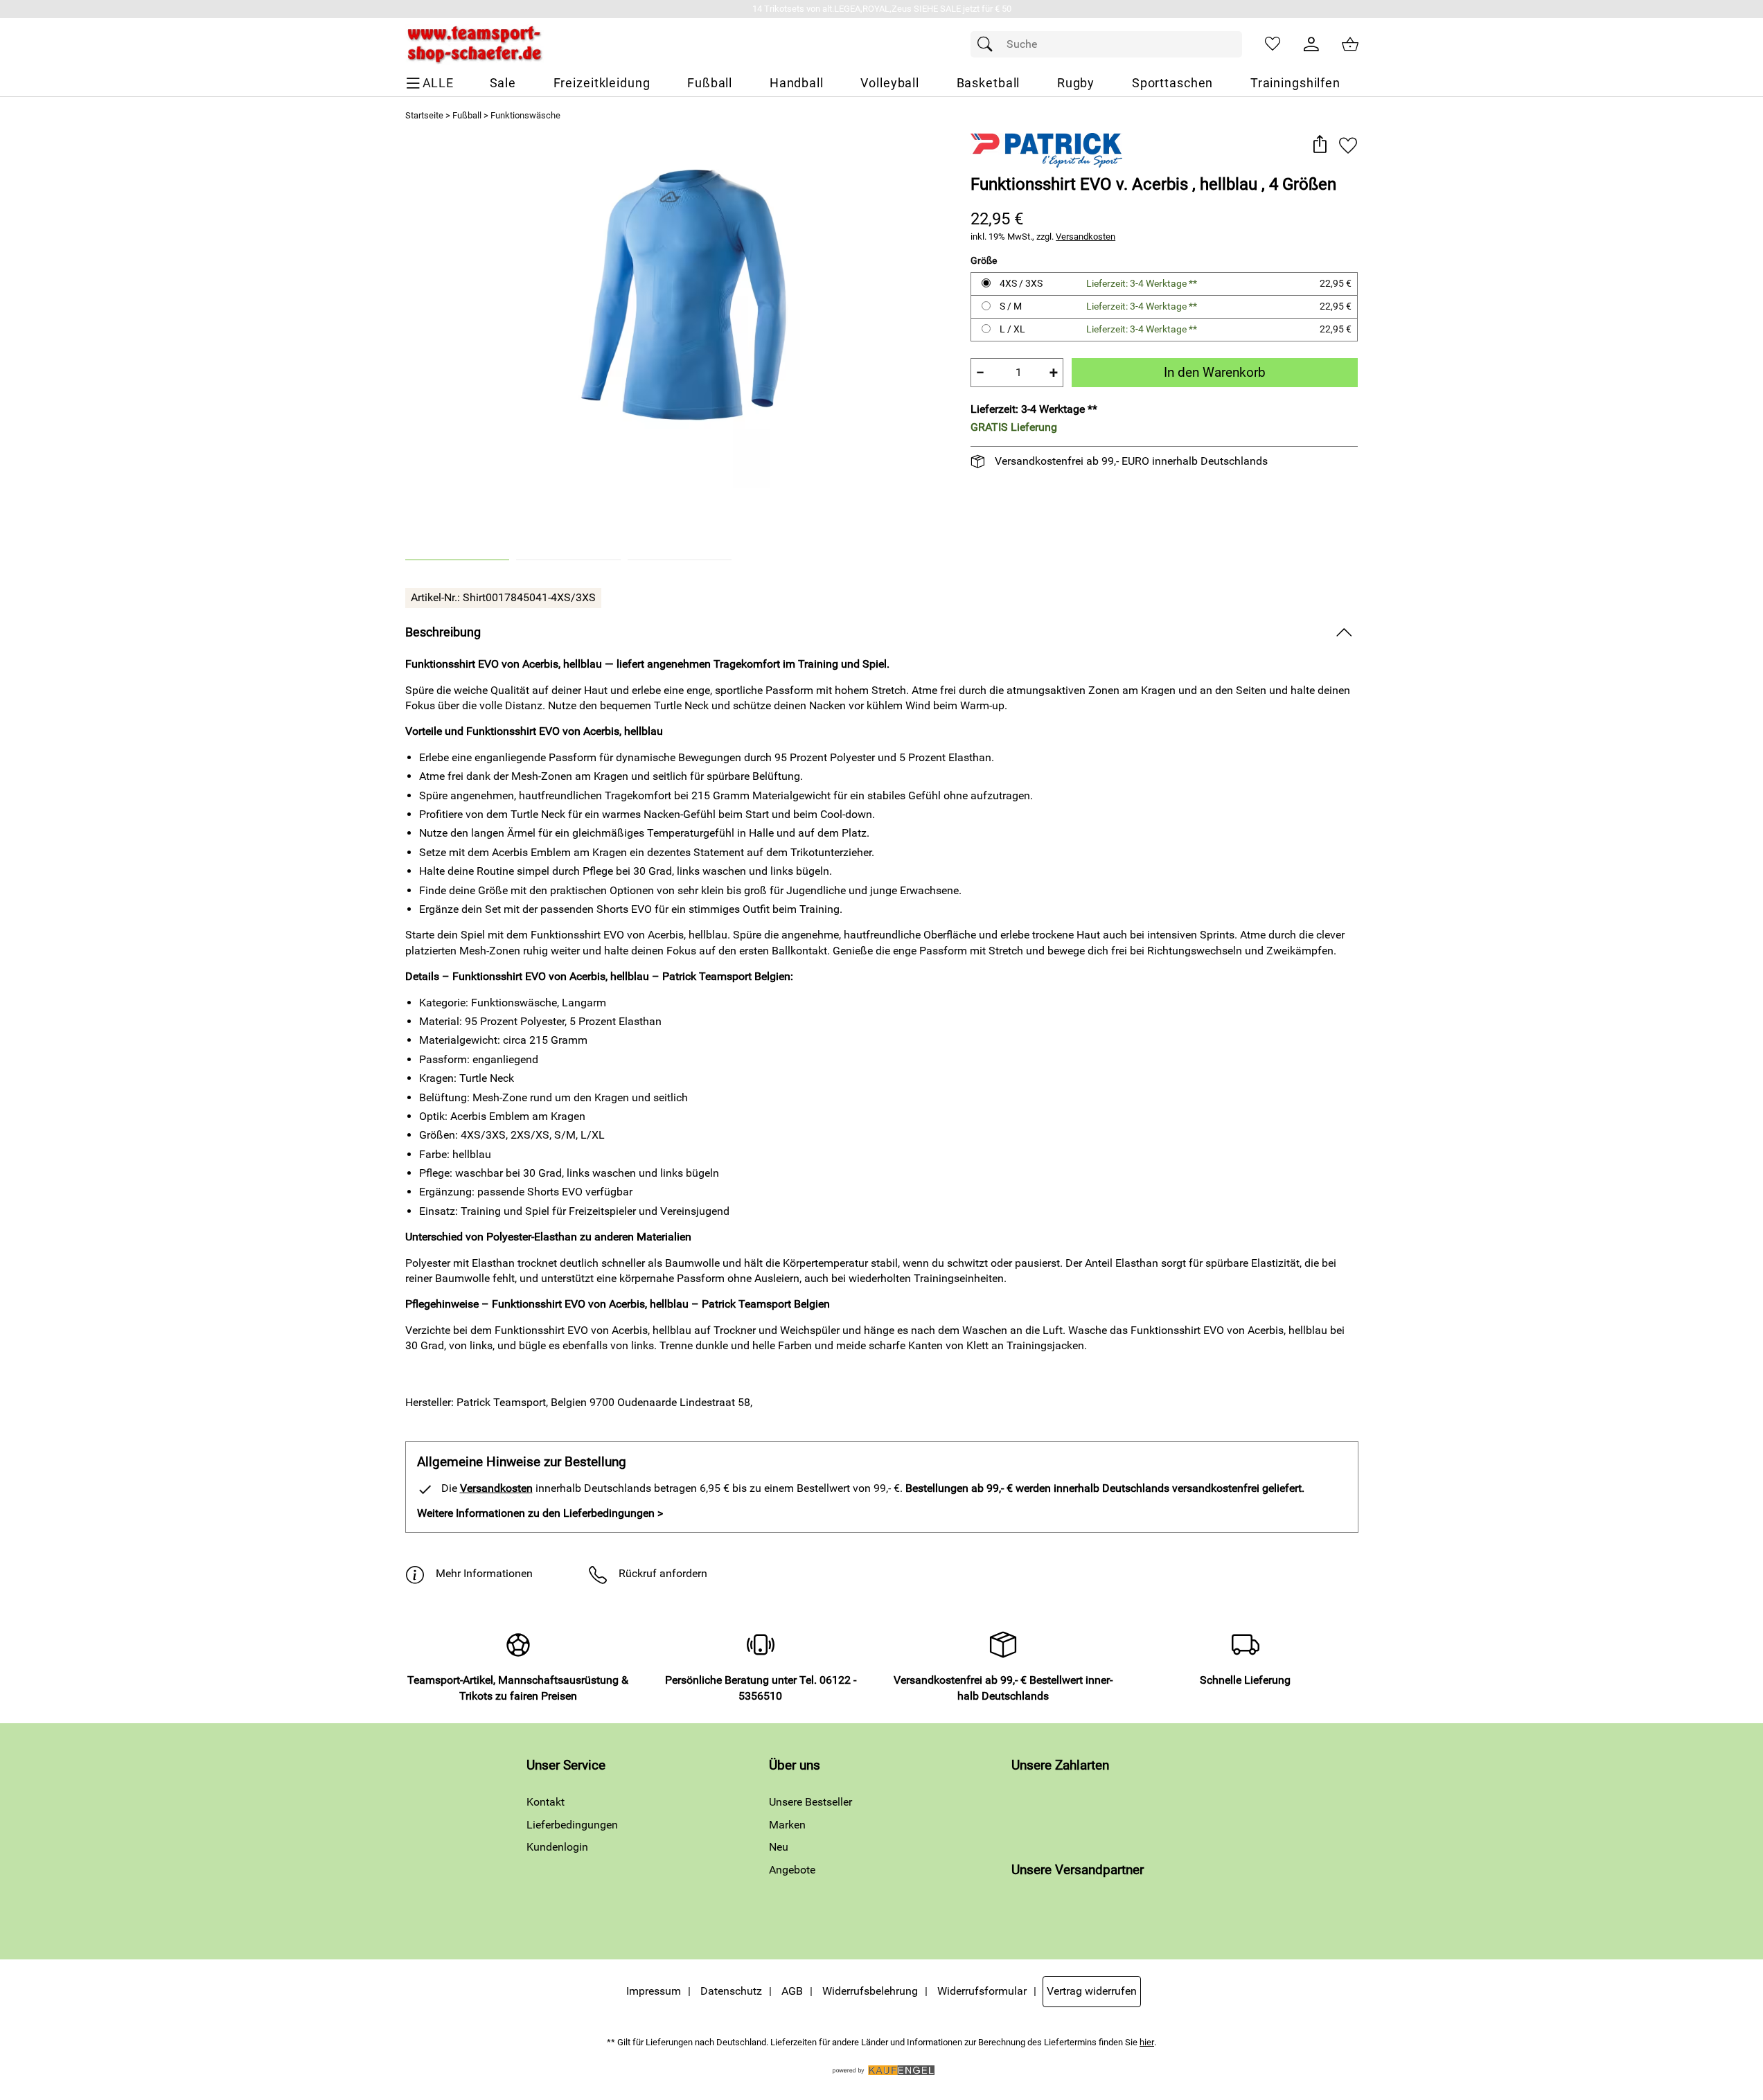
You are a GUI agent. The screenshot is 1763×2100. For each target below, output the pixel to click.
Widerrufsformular (982, 1991)
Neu (779, 1847)
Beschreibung (443, 632)
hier (1147, 2042)
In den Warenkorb (1215, 372)
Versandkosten (1086, 237)
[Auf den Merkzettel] (1348, 145)
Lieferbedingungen (572, 1825)
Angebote (792, 1870)
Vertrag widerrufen (1092, 1991)
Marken (787, 1825)
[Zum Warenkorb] (1350, 44)
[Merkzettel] (1273, 44)
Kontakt (546, 1802)
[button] (1320, 145)
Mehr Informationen (484, 1573)
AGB (792, 1991)
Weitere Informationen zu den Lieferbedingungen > (540, 1513)
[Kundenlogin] (1311, 44)
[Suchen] (989, 44)
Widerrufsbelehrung (870, 1991)
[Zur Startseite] (475, 44)
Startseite (424, 115)
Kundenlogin (557, 1847)
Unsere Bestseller (810, 1802)
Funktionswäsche (525, 115)
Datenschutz (731, 1991)
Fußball (467, 115)
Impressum (654, 1991)
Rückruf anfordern (663, 1573)
